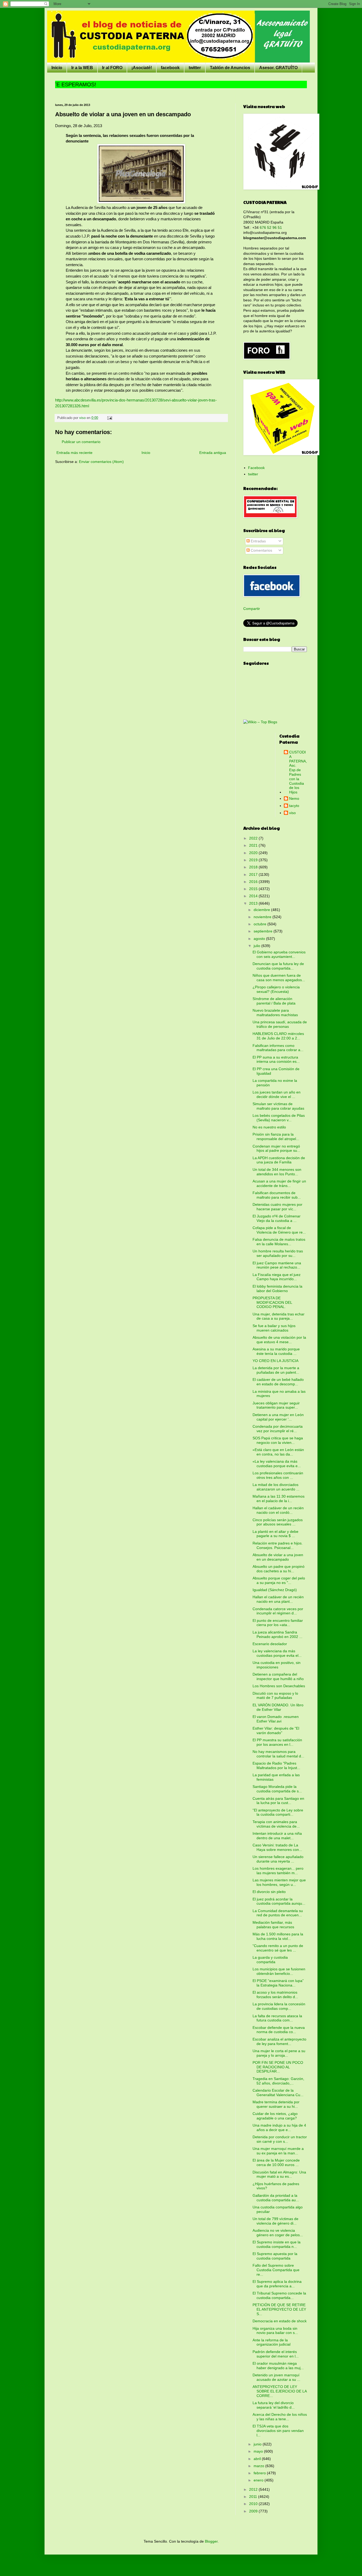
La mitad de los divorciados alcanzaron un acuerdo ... (276, 1487)
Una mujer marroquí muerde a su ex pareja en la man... (278, 2151)
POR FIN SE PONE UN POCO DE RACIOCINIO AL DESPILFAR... (278, 2067)
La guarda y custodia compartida (270, 1960)
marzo (259, 2466)
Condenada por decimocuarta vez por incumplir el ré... (278, 1429)
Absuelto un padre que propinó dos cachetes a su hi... (279, 1569)
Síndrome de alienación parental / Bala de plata (274, 1001)
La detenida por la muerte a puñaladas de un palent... (276, 1370)
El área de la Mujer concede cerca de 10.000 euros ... (276, 2162)
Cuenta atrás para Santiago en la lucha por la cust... (278, 1801)
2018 (254, 867)
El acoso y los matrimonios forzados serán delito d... (275, 1995)
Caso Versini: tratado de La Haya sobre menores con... (277, 1847)
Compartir (252, 609)
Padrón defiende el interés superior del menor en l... (276, 2354)
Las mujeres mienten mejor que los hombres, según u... (279, 1882)
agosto (260, 939)
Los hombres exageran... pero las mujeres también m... (278, 1871)
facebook (170, 68)
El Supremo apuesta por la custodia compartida (275, 2256)
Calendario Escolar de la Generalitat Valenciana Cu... (278, 2093)
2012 (254, 2489)
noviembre (263, 917)
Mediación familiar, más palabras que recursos (273, 1925)
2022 (254, 838)
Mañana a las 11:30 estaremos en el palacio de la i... (279, 1499)
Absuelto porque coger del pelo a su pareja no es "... (279, 1580)
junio (258, 2444)
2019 (254, 860)
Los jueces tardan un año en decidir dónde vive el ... (277, 1094)
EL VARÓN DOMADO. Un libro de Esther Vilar (278, 1707)
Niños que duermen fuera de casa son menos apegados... (279, 978)
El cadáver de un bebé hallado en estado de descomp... (278, 1382)
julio (257, 946)
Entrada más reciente (74, 453)
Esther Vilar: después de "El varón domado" (276, 1731)
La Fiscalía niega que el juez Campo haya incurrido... (277, 1277)
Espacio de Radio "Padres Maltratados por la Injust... (276, 1765)
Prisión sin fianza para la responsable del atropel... (276, 1137)
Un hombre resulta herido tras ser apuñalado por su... (278, 1253)
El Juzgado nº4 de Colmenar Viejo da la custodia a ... (277, 1218)
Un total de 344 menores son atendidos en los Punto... (277, 1172)
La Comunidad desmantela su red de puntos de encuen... (278, 1913)
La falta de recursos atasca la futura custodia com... (277, 2018)
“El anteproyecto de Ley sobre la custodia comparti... (278, 1812)
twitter (195, 68)
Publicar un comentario (81, 442)
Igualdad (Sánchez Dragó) (275, 1590)
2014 (254, 896)
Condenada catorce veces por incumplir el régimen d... (278, 1611)
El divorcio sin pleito (269, 1892)
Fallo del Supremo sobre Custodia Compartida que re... (276, 2270)
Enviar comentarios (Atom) (101, 462)
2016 (254, 882)
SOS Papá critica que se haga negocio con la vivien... (278, 1440)
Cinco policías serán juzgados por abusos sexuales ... (278, 1522)
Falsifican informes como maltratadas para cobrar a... (278, 1048)
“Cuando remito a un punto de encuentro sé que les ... (278, 1948)
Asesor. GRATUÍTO (278, 68)
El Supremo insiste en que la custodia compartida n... (277, 2244)
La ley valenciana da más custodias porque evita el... (277, 1653)
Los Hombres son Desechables (279, 1686)
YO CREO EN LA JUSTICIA (275, 1361)
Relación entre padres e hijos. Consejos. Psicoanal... (278, 1545)
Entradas (258, 541)
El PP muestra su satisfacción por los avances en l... (277, 1742)
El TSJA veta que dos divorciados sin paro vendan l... (278, 2431)
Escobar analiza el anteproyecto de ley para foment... (279, 2041)
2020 (254, 853)
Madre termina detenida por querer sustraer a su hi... (276, 2104)
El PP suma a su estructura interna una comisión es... (276, 1059)
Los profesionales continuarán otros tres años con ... (278, 1475)
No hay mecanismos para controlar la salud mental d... (278, 1754)
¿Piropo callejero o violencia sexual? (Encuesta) (276, 989)
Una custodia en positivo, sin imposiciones (277, 1665)
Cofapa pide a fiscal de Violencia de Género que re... (279, 1230)
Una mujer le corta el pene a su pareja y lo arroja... (279, 2053)
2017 (254, 874)
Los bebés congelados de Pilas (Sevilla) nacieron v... (279, 1118)
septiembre (264, 931)
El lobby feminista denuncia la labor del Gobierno (277, 1289)
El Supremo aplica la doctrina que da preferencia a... (277, 2284)
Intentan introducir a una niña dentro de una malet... (277, 1836)
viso (292, 813)
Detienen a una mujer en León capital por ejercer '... (278, 1417)
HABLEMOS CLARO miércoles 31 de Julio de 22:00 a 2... (278, 1036)
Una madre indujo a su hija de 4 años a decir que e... (279, 2128)
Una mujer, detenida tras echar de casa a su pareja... (279, 1316)
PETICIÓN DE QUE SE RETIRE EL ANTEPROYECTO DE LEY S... (279, 2309)
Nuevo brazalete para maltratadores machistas (275, 1013)
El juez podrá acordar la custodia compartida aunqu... (279, 1901)
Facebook (256, 468)
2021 (254, 845)
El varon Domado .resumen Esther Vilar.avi (276, 1719)
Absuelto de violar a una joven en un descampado (278, 1557)
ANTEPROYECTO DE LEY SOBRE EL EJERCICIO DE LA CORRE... (280, 2391)
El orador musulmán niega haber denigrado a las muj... (278, 2366)
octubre (261, 924)
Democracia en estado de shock (280, 2321)
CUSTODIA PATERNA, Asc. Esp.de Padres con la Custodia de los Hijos (298, 772)
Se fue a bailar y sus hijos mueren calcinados (274, 1328)
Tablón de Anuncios (230, 68)
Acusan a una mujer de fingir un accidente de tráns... (279, 1183)
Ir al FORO (112, 68)
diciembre (262, 910)
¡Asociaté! (142, 68)
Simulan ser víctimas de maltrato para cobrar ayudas (278, 1106)
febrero (260, 2473)
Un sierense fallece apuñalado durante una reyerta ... (278, 1859)
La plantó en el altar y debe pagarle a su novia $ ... (275, 1534)
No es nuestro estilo (269, 1127)
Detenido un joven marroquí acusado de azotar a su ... (276, 2377)
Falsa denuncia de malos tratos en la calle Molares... (279, 1242)
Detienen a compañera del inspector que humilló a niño (278, 1677)
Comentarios (261, 550)
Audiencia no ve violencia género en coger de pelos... (278, 2233)
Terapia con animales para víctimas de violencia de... (276, 1824)
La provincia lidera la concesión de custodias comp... (279, 2006)
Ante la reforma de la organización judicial (271, 2342)
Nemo (294, 798)
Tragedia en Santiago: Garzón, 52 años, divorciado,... (278, 2081)
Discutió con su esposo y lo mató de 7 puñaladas (275, 1696)
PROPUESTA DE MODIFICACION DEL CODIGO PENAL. (272, 1302)
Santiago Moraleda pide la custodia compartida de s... (277, 1789)
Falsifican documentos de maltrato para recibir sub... (277, 1195)
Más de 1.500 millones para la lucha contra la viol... (278, 1936)
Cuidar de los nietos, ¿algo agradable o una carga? (275, 2116)
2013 (254, 903)
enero (259, 2480)
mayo (259, 2451)
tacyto (294, 806)
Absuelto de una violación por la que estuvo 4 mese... (279, 1340)
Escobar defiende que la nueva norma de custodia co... (279, 2030)
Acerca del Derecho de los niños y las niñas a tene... (280, 2417)
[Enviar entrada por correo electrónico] (109, 418)
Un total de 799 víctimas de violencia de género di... (275, 2221)
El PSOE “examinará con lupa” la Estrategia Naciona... (278, 1983)
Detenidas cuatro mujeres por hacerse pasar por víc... (277, 1207)
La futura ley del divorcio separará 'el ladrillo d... (274, 2405)
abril (258, 2459)
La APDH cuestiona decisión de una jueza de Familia (279, 1160)
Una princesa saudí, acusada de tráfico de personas (280, 1024)
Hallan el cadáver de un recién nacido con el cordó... (278, 1510)
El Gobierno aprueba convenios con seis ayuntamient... (279, 954)
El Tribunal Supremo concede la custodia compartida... (279, 2295)
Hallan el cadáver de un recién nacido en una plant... (278, 1599)
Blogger (211, 2541)
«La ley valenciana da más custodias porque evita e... (277, 1464)
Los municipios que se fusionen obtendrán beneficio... (279, 1971)
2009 (254, 2511)
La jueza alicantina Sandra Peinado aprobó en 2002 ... (277, 1634)
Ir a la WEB (82, 68)
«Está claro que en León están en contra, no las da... (278, 1452)
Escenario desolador (270, 1644)
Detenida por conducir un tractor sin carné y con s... (280, 2139)
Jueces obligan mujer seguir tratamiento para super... (276, 1405)
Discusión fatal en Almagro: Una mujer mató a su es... (279, 2174)
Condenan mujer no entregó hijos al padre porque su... (276, 1148)
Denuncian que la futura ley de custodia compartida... (278, 966)
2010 (254, 2504)
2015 (254, 889)
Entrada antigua (213, 453)
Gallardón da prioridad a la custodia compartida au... (276, 2198)
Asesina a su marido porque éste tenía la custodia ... (276, 1351)
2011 (254, 2497)
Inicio (57, 68)
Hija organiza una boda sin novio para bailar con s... (275, 2331)
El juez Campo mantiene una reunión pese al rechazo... (277, 1265)
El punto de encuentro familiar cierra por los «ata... (278, 1623)
